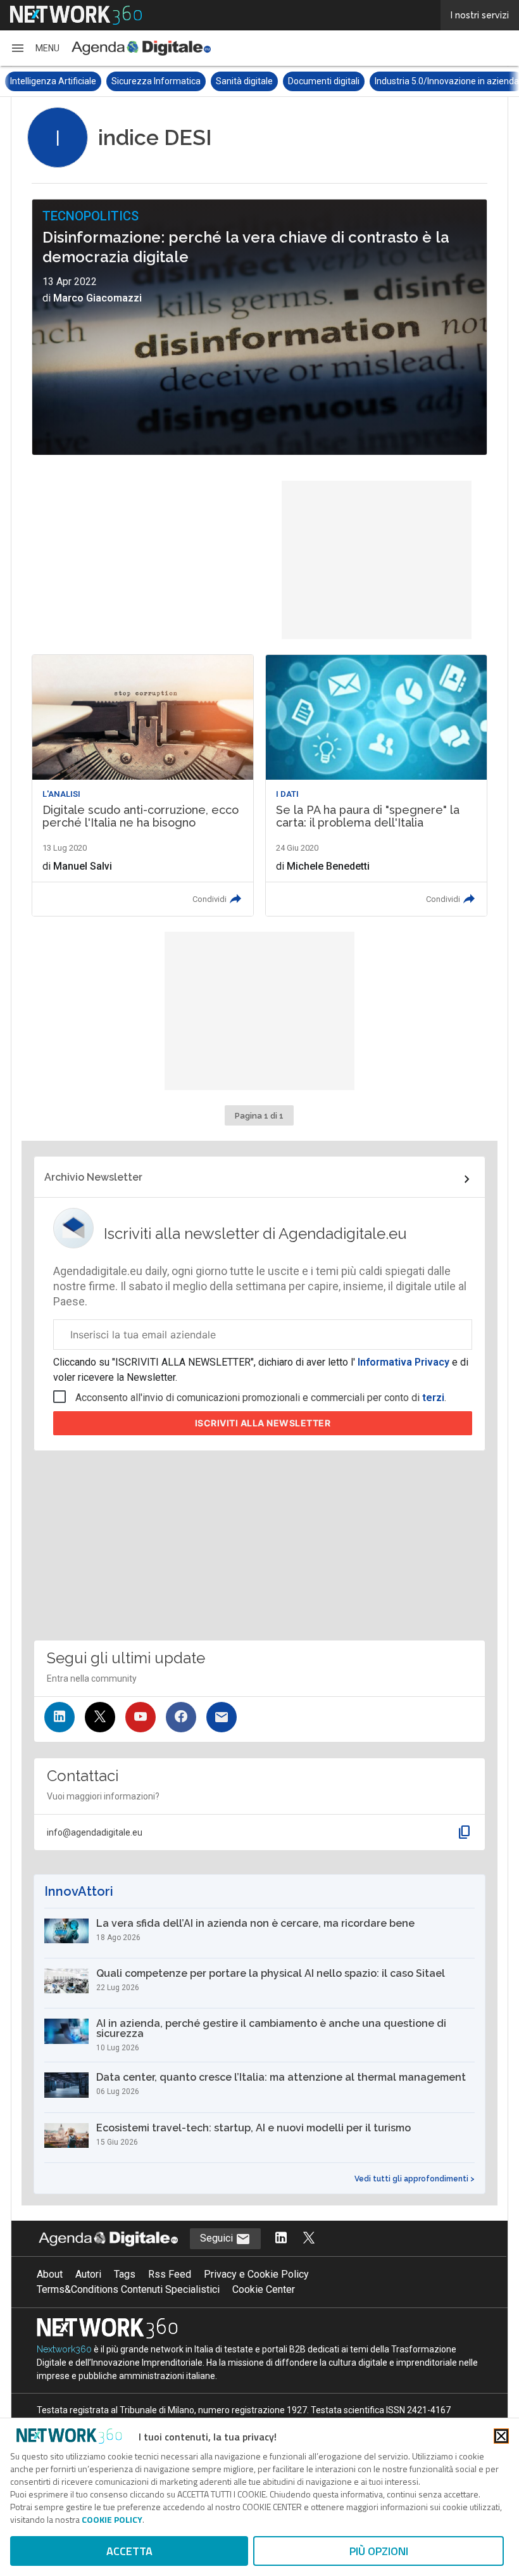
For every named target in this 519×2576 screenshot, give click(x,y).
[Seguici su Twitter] (100, 1717)
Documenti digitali (324, 81)
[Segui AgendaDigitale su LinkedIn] (281, 2239)
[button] (35, 48)
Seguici (218, 2238)
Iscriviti (263, 1423)
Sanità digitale (244, 81)
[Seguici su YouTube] (141, 1717)
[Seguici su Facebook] (181, 1717)
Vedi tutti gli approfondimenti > (415, 2179)
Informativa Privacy (403, 1362)
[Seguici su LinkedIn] (59, 1717)
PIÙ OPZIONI (379, 2551)
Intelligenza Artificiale (53, 81)
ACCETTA (129, 2551)
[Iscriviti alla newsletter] (222, 1717)
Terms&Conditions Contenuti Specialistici (128, 2289)
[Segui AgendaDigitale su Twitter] (309, 2239)
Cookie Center (264, 2289)
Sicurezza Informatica (156, 81)
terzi (433, 1398)
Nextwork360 (64, 2349)
